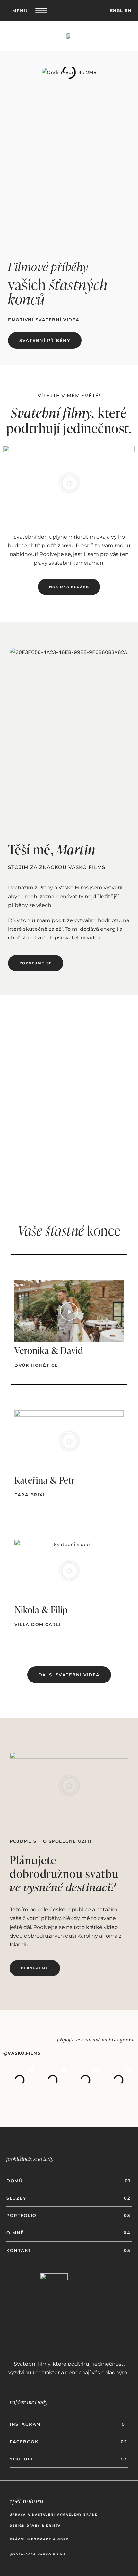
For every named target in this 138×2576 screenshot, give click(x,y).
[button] (69, 483)
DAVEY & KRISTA (45, 2525)
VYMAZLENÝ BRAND (77, 2515)
